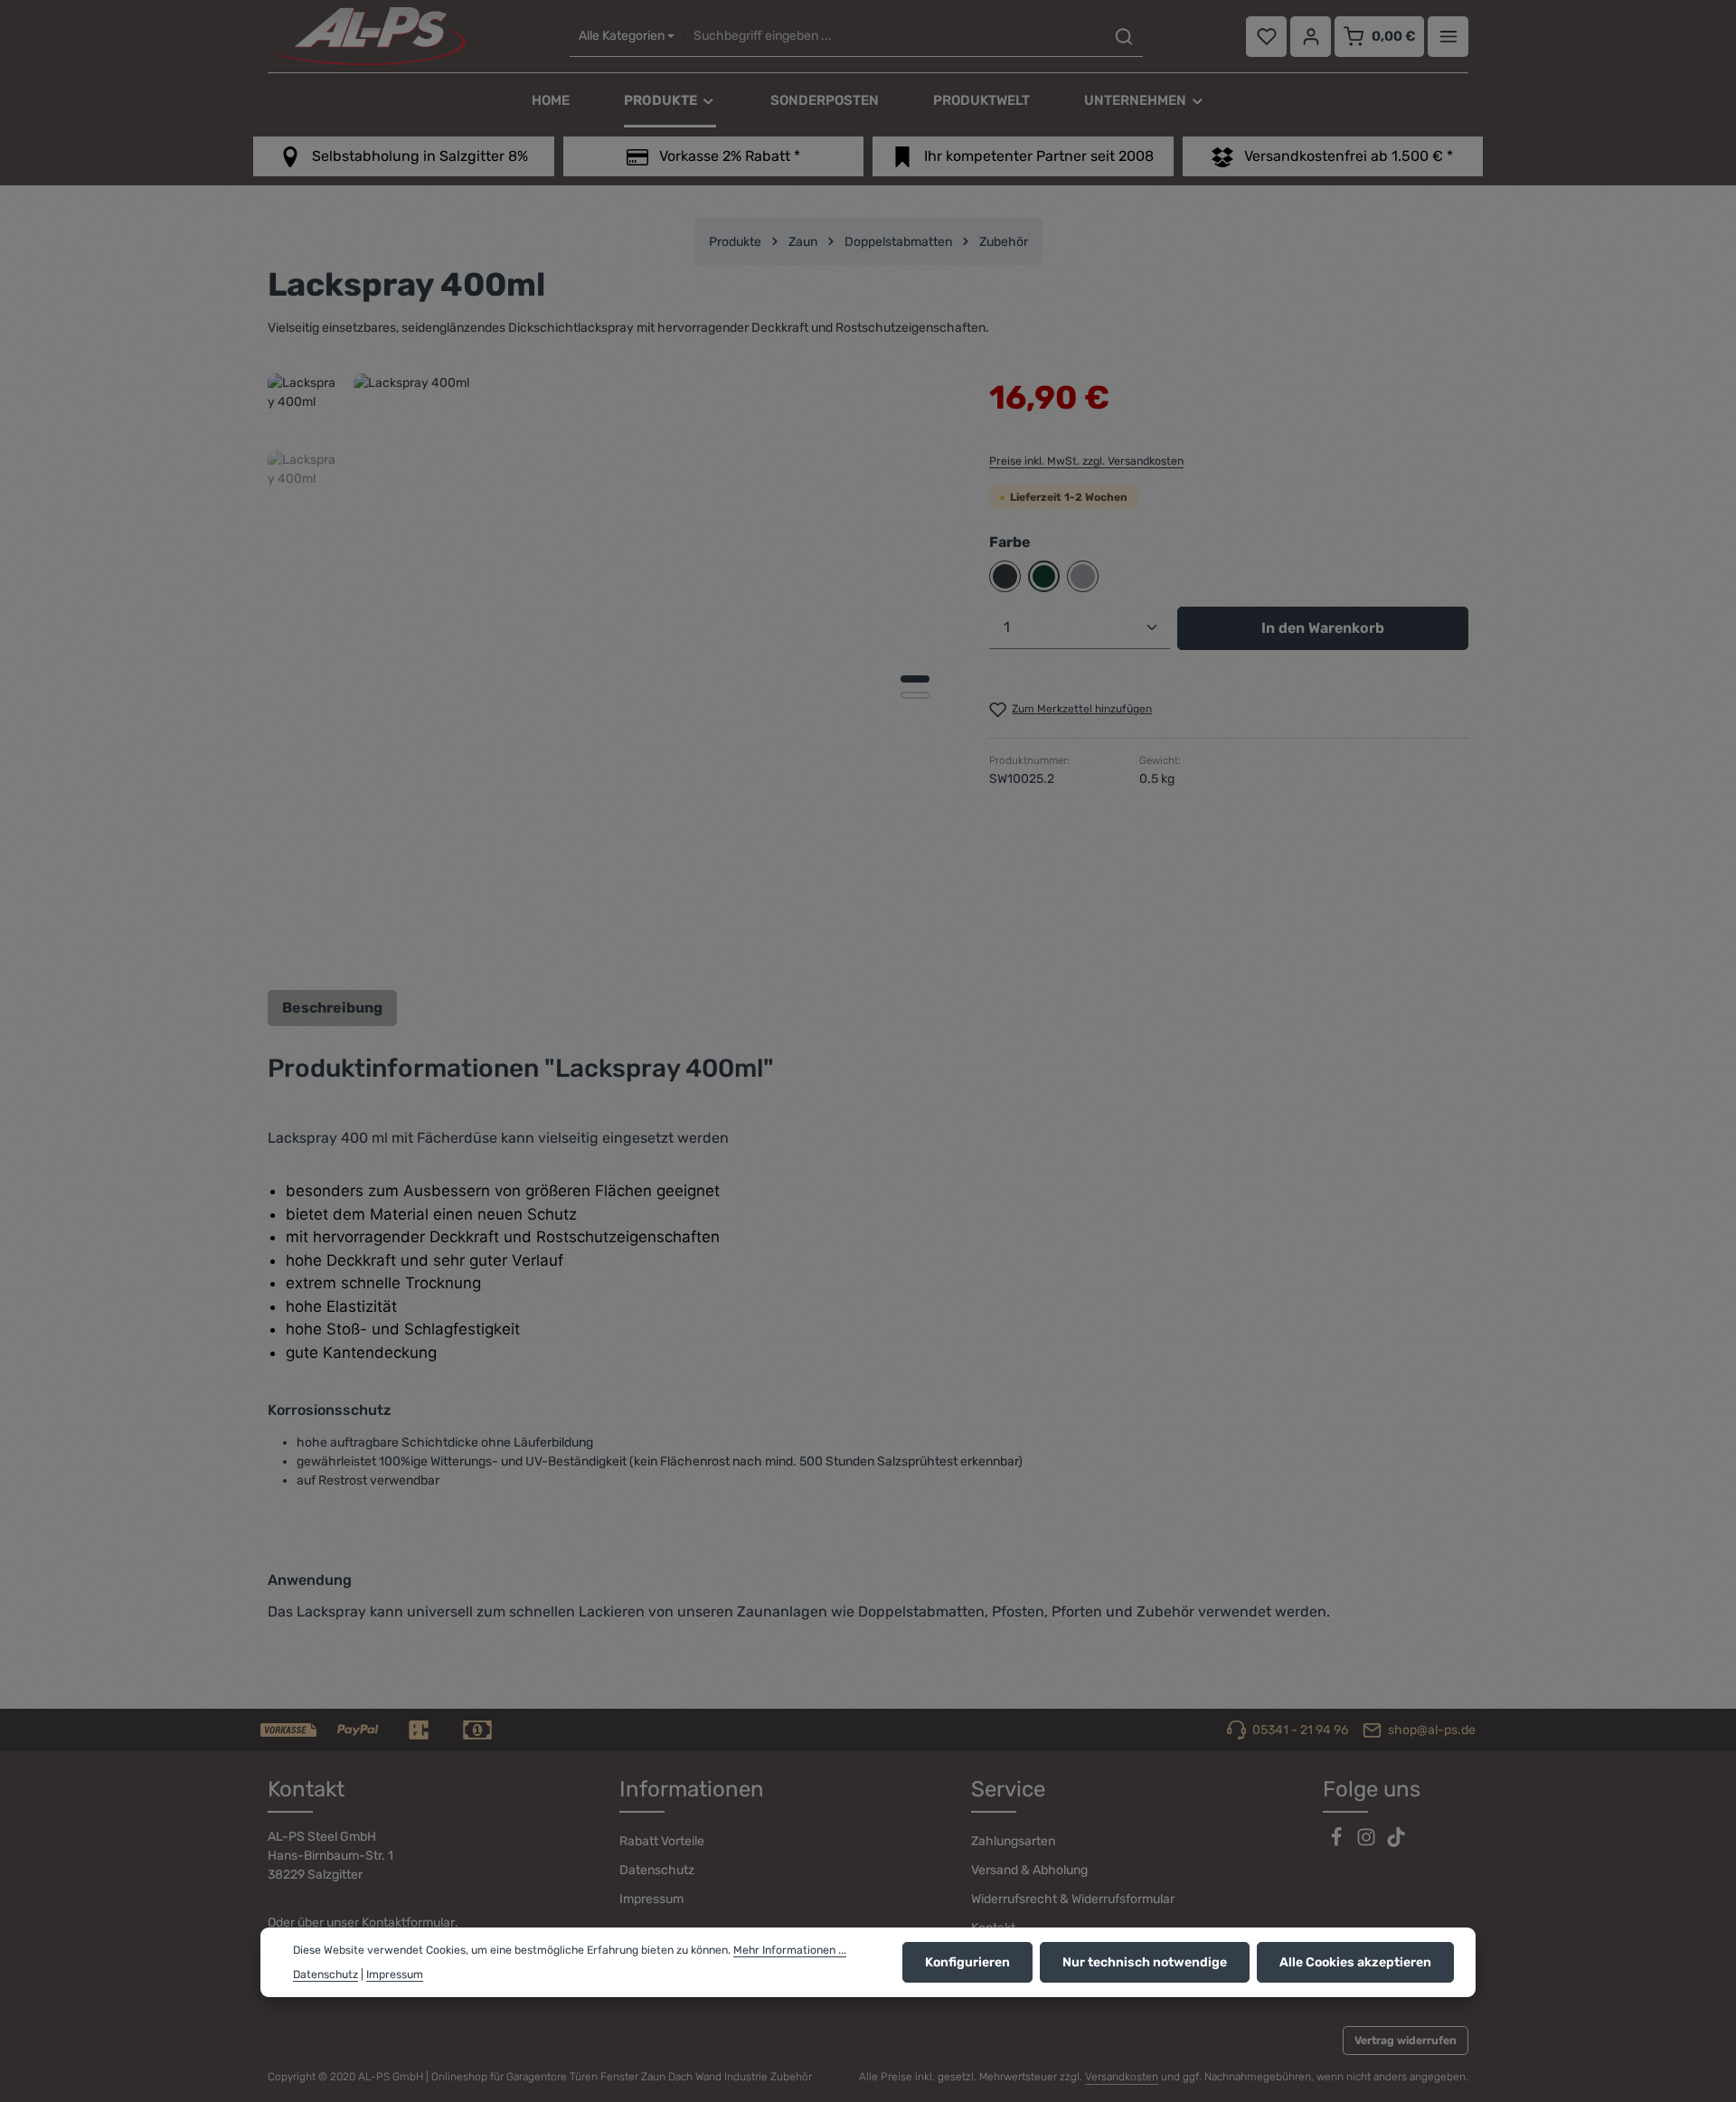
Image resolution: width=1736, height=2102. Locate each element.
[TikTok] (1396, 1843)
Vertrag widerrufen (1406, 2041)
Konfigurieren (967, 1962)
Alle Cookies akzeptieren (1355, 1962)
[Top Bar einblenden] (1448, 37)
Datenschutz (657, 1870)
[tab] (332, 1008)
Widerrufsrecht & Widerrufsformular (1073, 1899)
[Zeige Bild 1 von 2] (915, 679)
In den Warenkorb (1323, 628)
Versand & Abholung (1029, 1870)
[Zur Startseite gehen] (367, 36)
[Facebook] (1338, 1843)
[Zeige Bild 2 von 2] (915, 695)
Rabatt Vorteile (662, 1841)
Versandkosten (1122, 2077)
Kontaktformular (408, 1923)
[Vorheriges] (844, 944)
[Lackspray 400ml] (652, 672)
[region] (610, 672)
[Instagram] (1368, 1843)
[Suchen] (1124, 37)
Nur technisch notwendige (1145, 1962)
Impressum (651, 1899)
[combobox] (894, 37)
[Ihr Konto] (1311, 37)
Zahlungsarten (1013, 1841)
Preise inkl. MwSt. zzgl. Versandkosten (1086, 461)
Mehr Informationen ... (790, 1950)
